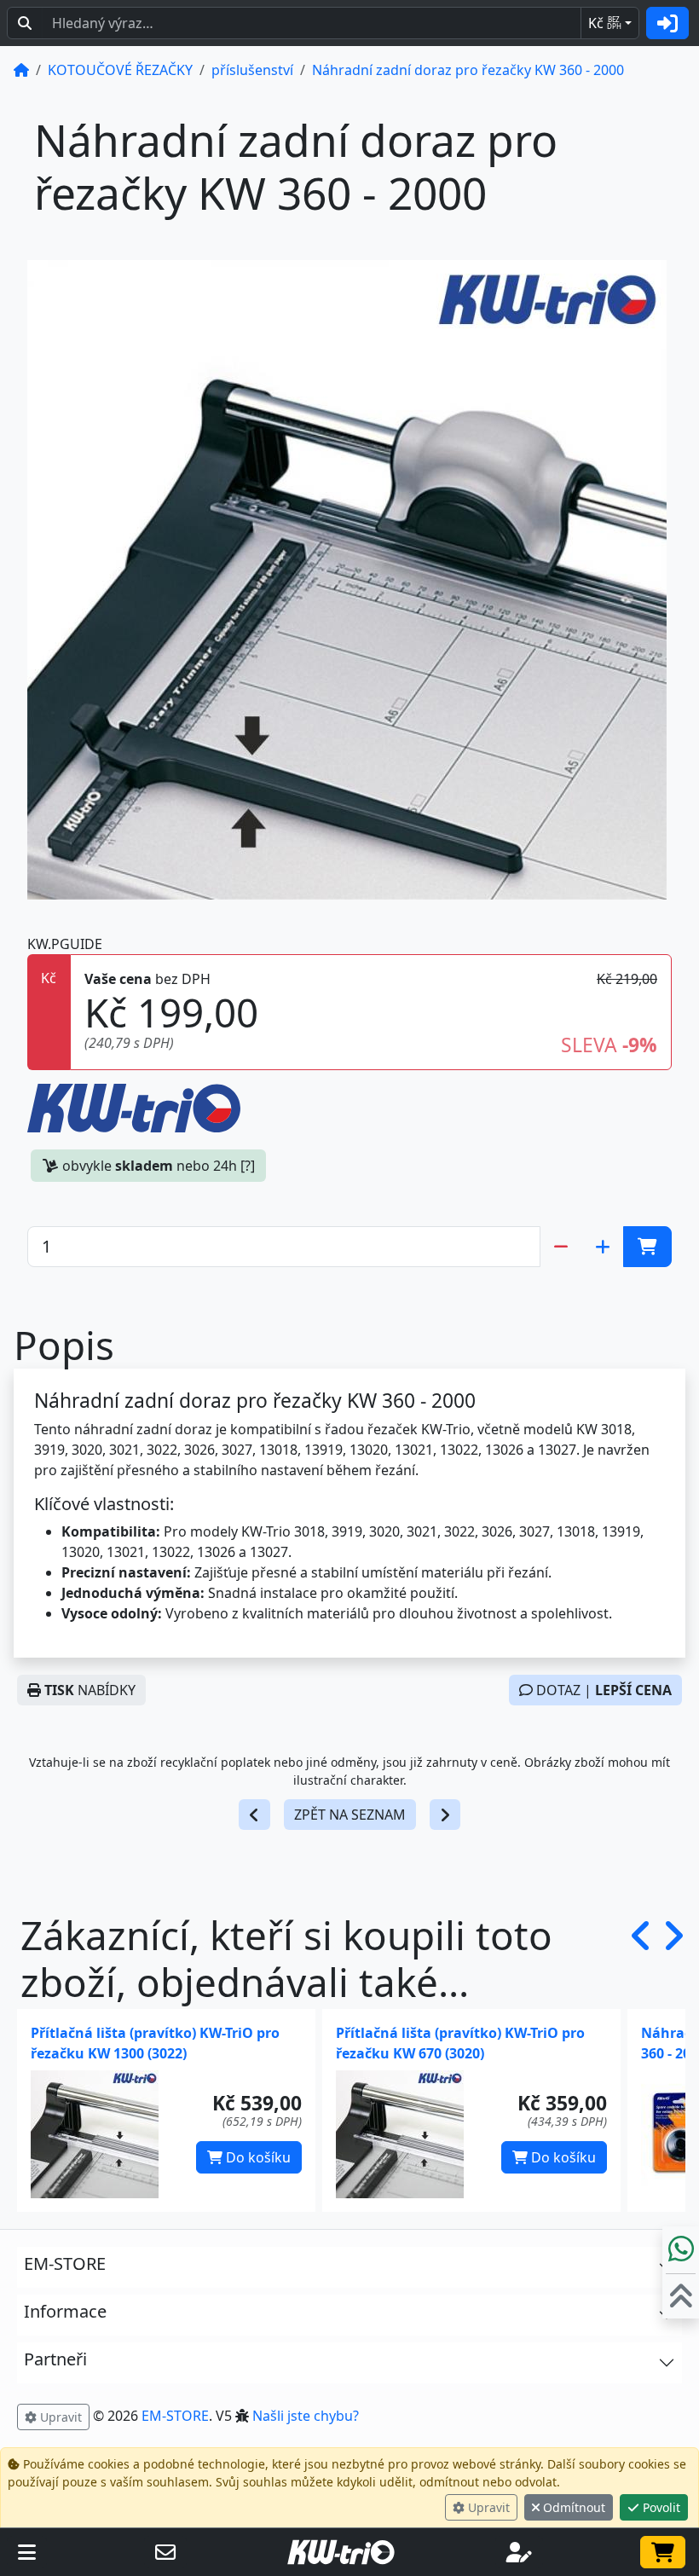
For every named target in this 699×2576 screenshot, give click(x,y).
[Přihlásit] (667, 23)
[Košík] (663, 2552)
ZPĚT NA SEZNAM (350, 1815)
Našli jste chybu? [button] (306, 2416)
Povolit (660, 2507)
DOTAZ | (602, 1690)
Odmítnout (572, 2507)
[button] (641, 1959)
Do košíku (257, 2157)
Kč (605, 23)
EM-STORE (175, 2416)
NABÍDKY (90, 1690)
